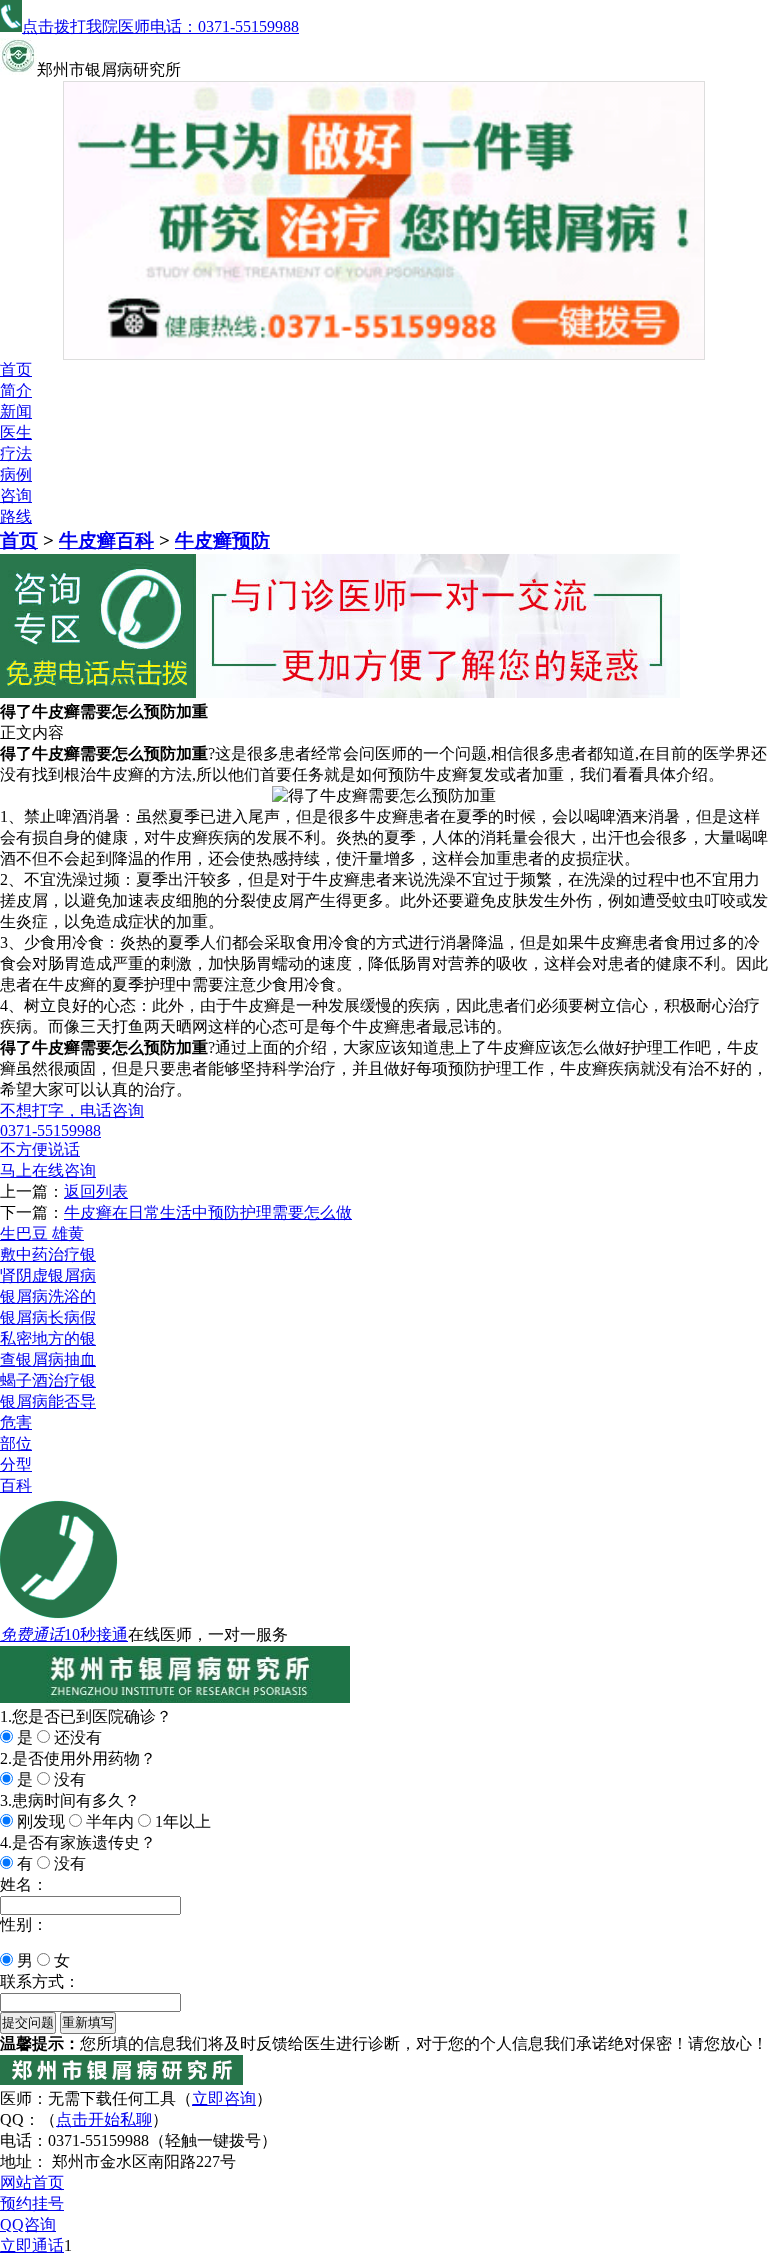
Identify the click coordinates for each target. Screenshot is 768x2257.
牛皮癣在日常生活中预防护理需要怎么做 (208, 1212)
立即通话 (32, 2245)
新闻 (16, 411)
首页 (16, 369)
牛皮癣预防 (222, 540)
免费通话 (32, 1634)
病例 (16, 474)
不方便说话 (40, 1149)
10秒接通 (96, 1634)
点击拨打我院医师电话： (160, 26)
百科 (16, 1485)
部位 (16, 1443)
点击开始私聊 (104, 2119)
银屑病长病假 (48, 1317)
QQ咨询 (28, 2224)
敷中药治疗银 (48, 1254)
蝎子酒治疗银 (48, 1380)
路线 (16, 516)
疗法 (16, 453)
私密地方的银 (48, 1338)
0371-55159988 (50, 1130)
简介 (16, 390)
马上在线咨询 (48, 1170)
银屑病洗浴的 (48, 1296)
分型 (16, 1464)
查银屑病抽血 (48, 1359)
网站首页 (32, 2182)
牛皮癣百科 (106, 540)
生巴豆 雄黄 (42, 1233)
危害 (16, 1422)
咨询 (16, 495)
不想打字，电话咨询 (72, 1110)
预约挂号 (32, 2203)
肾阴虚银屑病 (48, 1275)
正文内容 (32, 732)
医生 (16, 432)
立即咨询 (224, 2098)
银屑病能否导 (48, 1401)
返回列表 (96, 1191)
